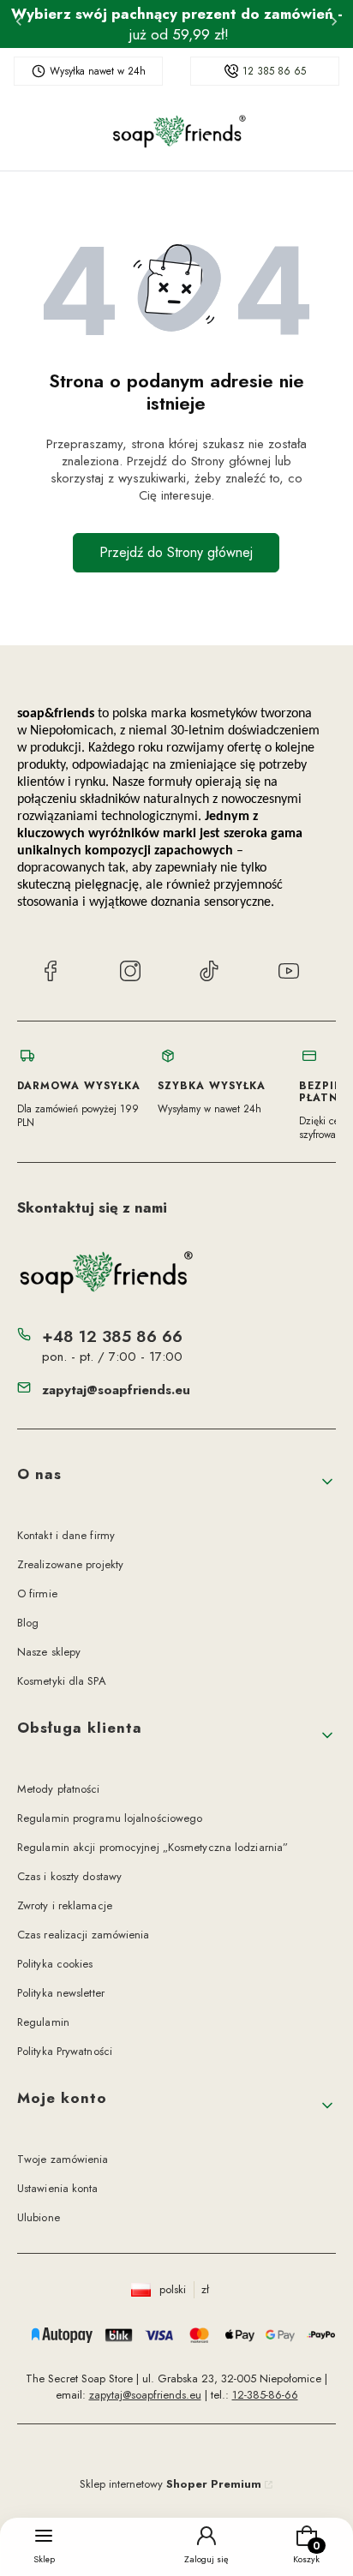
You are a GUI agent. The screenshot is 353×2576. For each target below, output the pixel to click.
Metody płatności (59, 1789)
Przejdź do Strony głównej (176, 552)
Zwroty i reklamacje (65, 1905)
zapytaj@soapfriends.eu (116, 1390)
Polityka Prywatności (65, 2051)
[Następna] (334, 24)
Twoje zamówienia (63, 2159)
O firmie (37, 1594)
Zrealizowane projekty (70, 1564)
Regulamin (43, 2022)
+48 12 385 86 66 (112, 1336)
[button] (176, 1482)
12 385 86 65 (274, 71)
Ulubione (39, 2217)
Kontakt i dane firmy (66, 1535)
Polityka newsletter (61, 1993)
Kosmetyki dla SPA (62, 1681)
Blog (28, 1623)
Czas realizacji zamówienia (84, 1935)
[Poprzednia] (19, 24)
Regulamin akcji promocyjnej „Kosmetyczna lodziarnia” (153, 1847)
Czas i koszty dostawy (69, 1876)
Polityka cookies (55, 1964)
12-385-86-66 (265, 2395)
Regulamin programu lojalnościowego (110, 1818)
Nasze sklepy (49, 1652)
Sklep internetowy (171, 2484)
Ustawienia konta (58, 2188)
